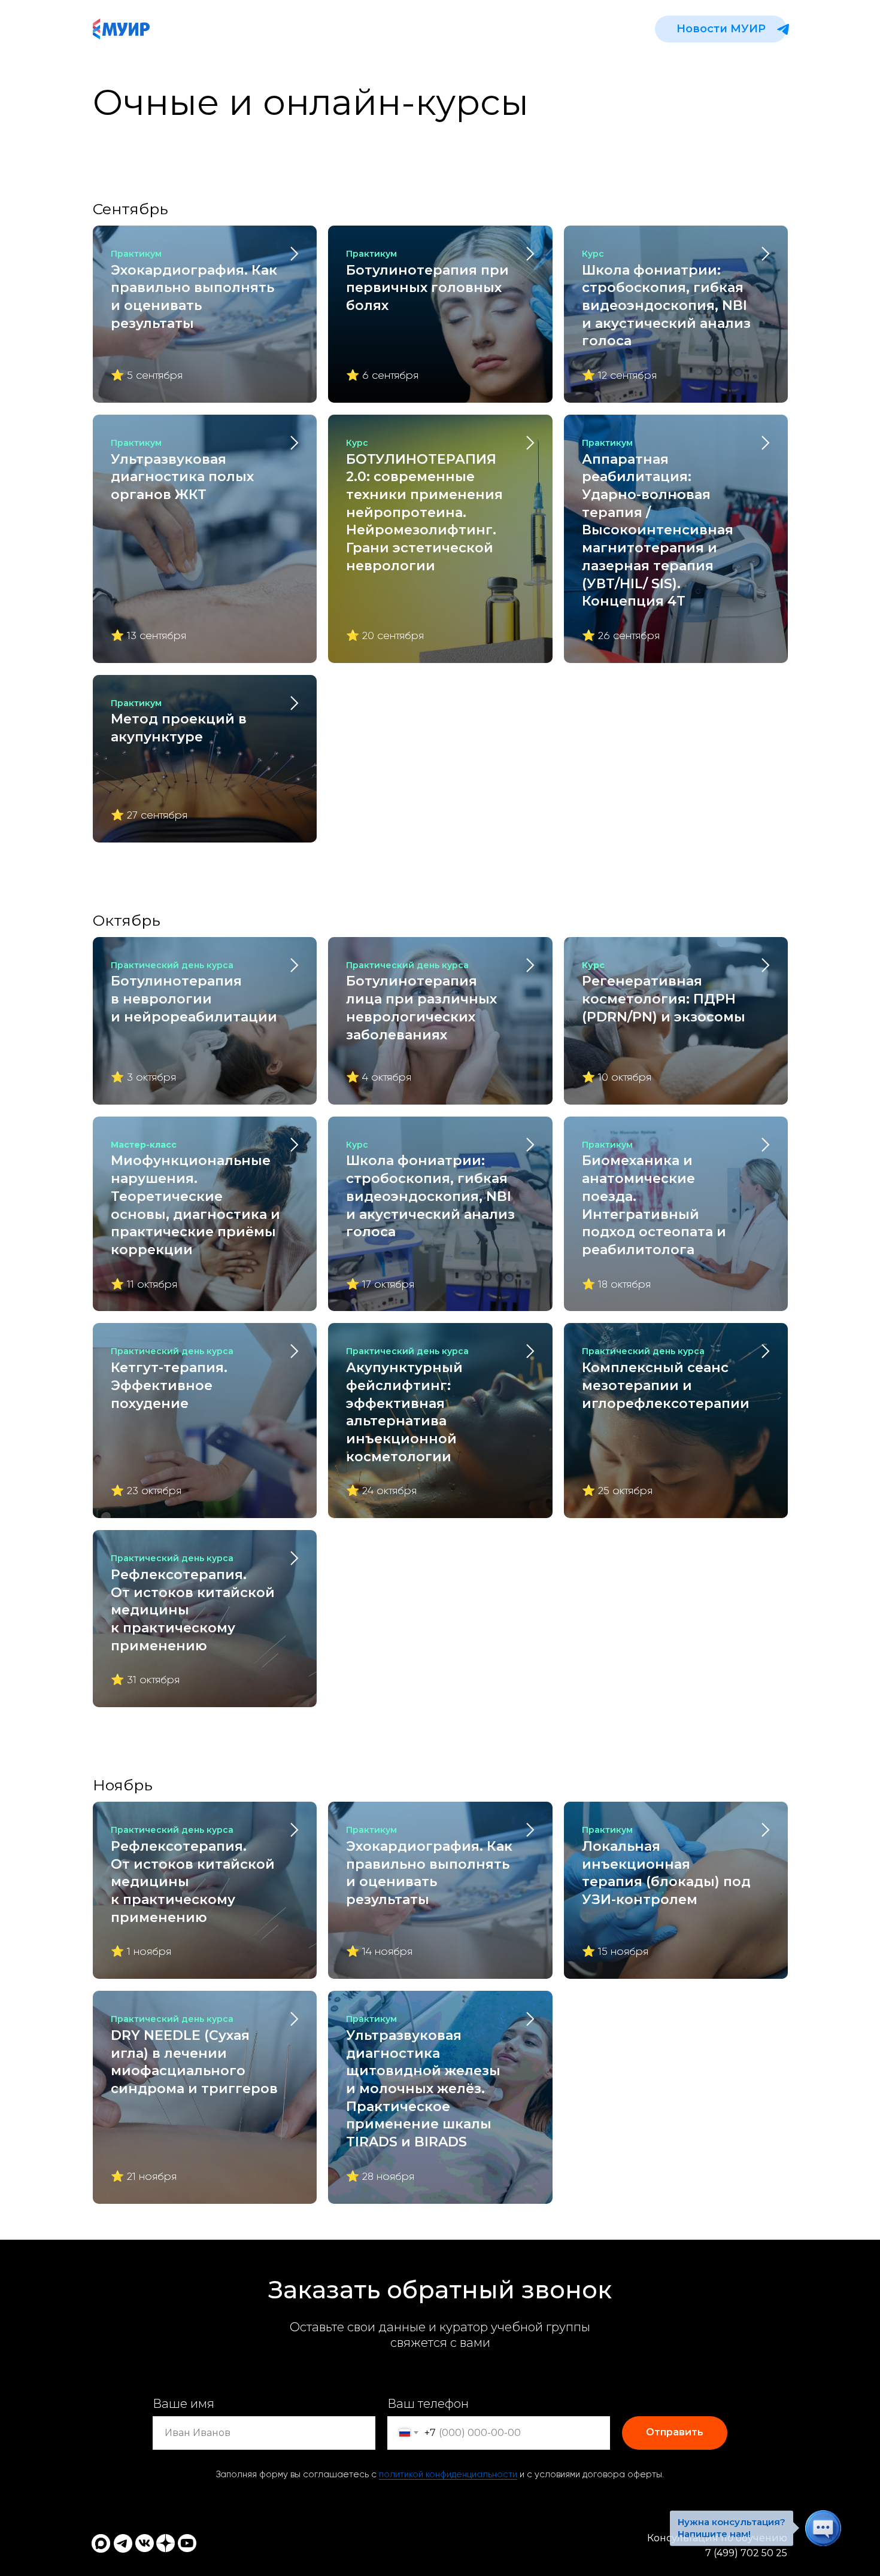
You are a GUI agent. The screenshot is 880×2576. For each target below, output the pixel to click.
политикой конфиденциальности (448, 2475)
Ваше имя (183, 2404)
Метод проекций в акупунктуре (179, 721)
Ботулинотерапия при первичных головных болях (427, 281)
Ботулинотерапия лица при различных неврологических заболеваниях (421, 1001)
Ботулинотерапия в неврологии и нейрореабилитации (194, 992)
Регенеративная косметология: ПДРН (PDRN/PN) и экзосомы (664, 992)
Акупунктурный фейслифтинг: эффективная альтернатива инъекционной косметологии (407, 1405)
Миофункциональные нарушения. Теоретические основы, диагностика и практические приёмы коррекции (195, 1199)
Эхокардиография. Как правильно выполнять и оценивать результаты (194, 290)
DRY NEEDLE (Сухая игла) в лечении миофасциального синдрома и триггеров (194, 2055)
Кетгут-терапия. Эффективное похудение (172, 1378)
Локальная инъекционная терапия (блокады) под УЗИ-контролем (666, 1866)
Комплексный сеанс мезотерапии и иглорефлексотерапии (666, 1378)
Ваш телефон (428, 2404)
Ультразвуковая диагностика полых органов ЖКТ (182, 470)
